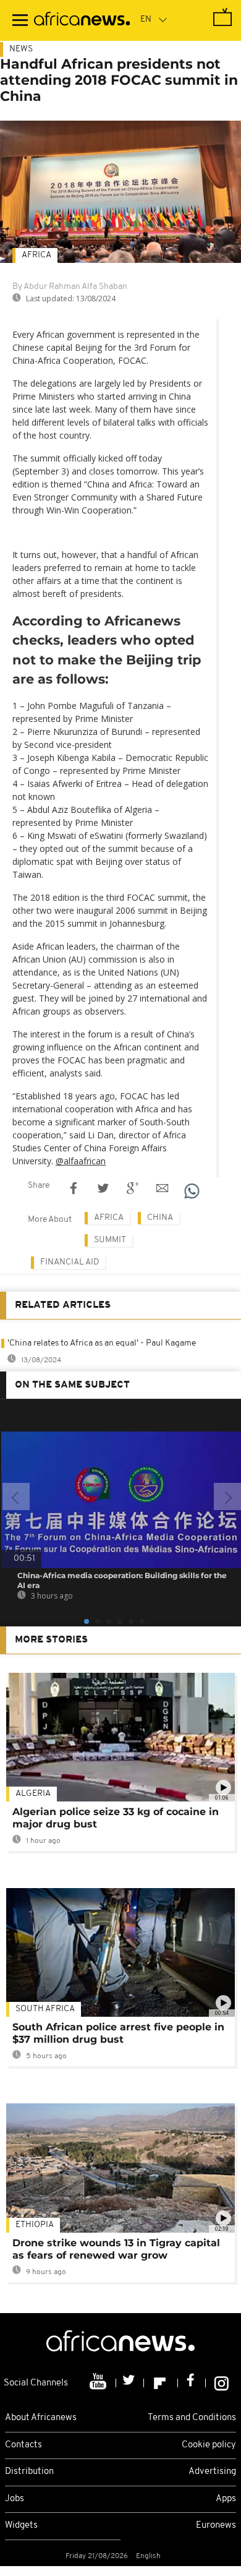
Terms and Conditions (192, 2418)
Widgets (21, 2526)
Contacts (23, 2445)
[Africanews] (82, 20)
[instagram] (222, 2383)
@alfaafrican (81, 1161)
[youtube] (99, 2383)
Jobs (15, 2499)
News (21, 49)
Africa (36, 255)
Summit (110, 1240)
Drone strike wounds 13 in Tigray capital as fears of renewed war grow (116, 2249)
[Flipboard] (161, 2383)
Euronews (216, 2526)
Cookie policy (209, 2445)
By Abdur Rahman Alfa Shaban (70, 287)
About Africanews (41, 2418)
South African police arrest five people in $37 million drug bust (118, 2033)
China (160, 1218)
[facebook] (192, 2383)
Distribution (29, 2472)
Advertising (212, 2472)
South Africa (45, 2009)
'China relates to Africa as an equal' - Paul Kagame (102, 1343)
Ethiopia (35, 2225)
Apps (226, 2499)
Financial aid (70, 1262)
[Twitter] (130, 2383)
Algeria (33, 1794)
